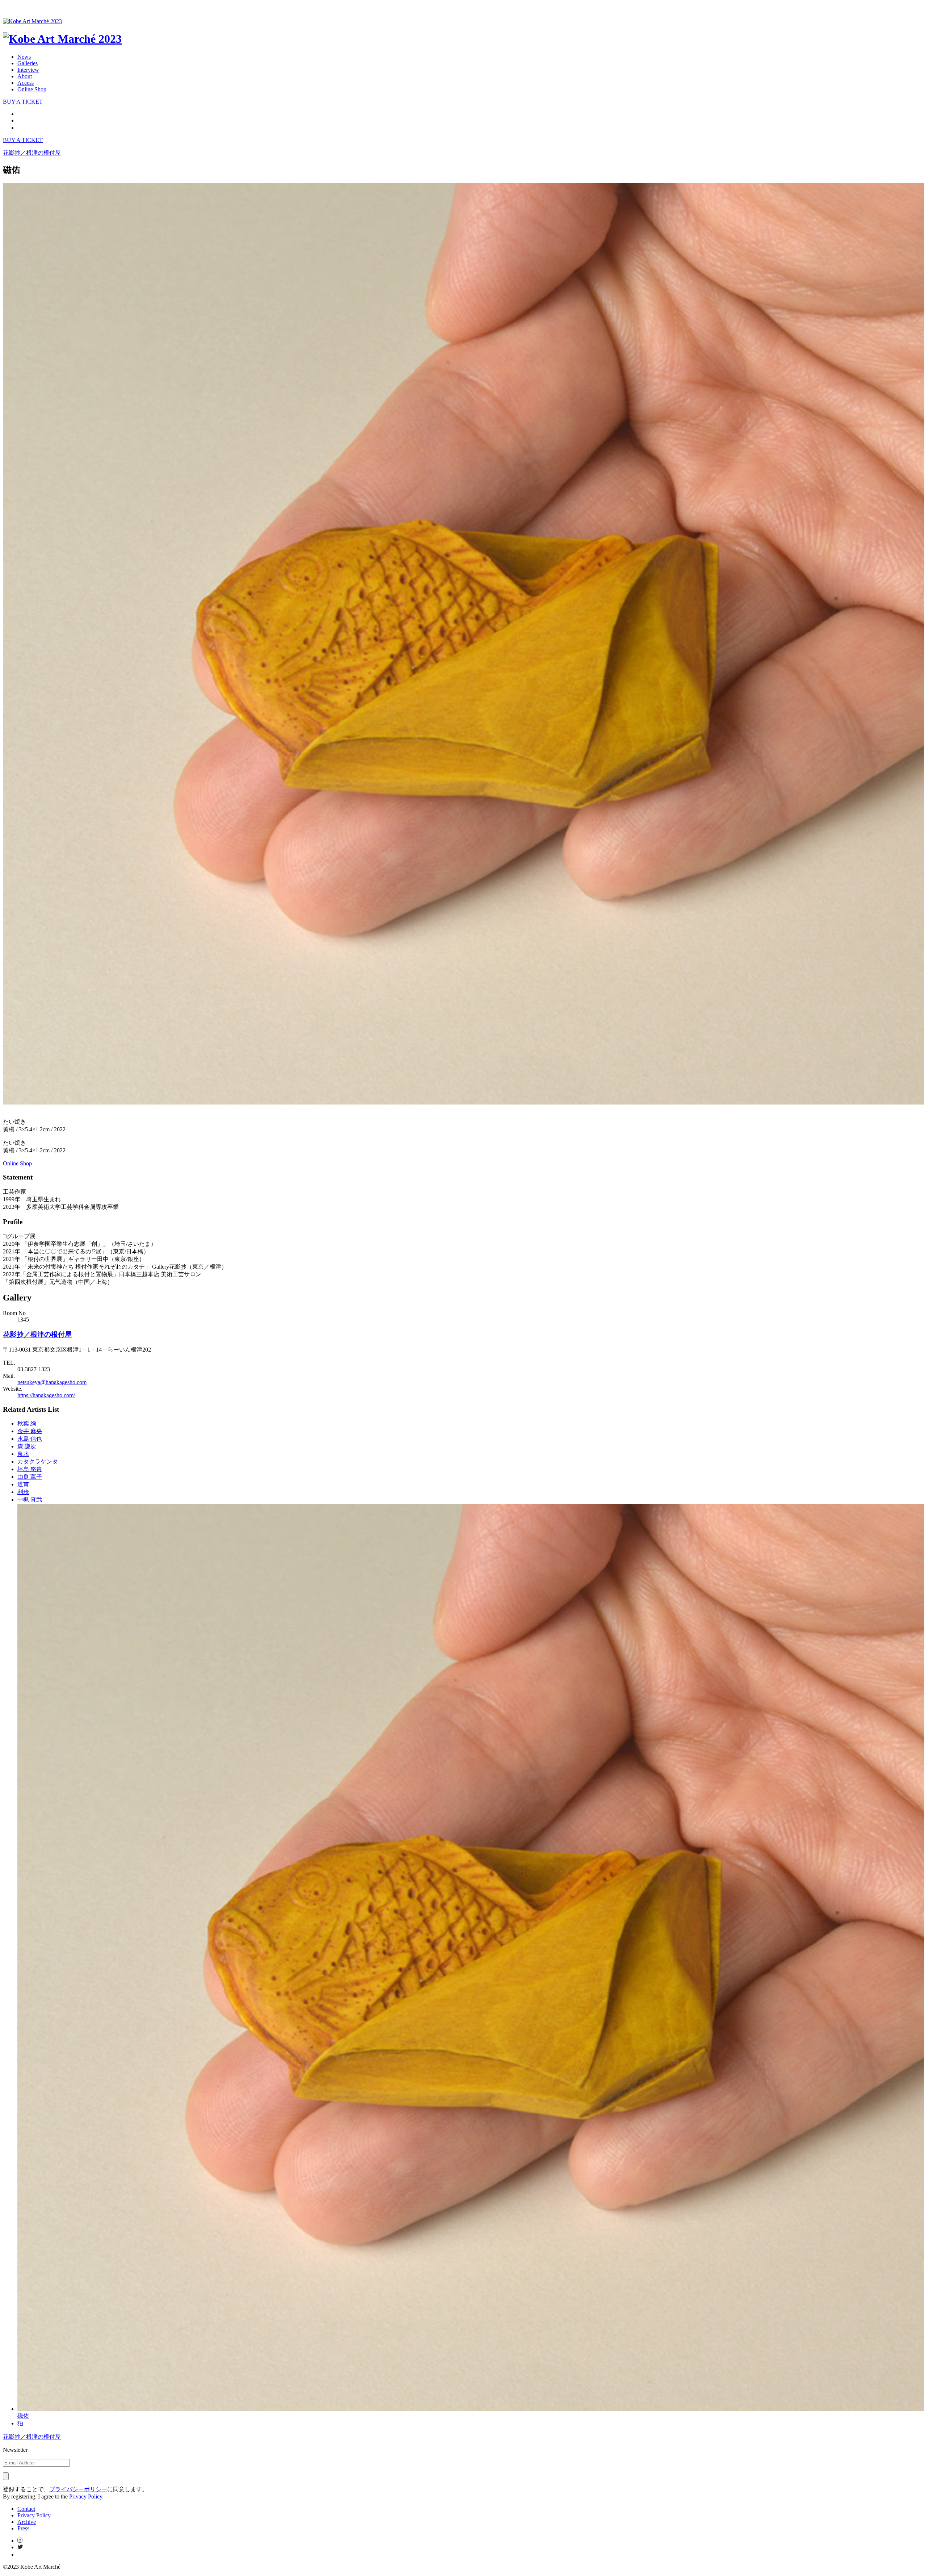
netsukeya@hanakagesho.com (52, 1382)
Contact (26, 2509)
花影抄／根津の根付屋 (37, 1334)
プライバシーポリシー (78, 2489)
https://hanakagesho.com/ (46, 1395)
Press (23, 2528)
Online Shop (32, 89)
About (25, 76)
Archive (27, 2522)
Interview (28, 70)
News (24, 57)
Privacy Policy (86, 2496)
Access (26, 83)
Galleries (28, 63)
